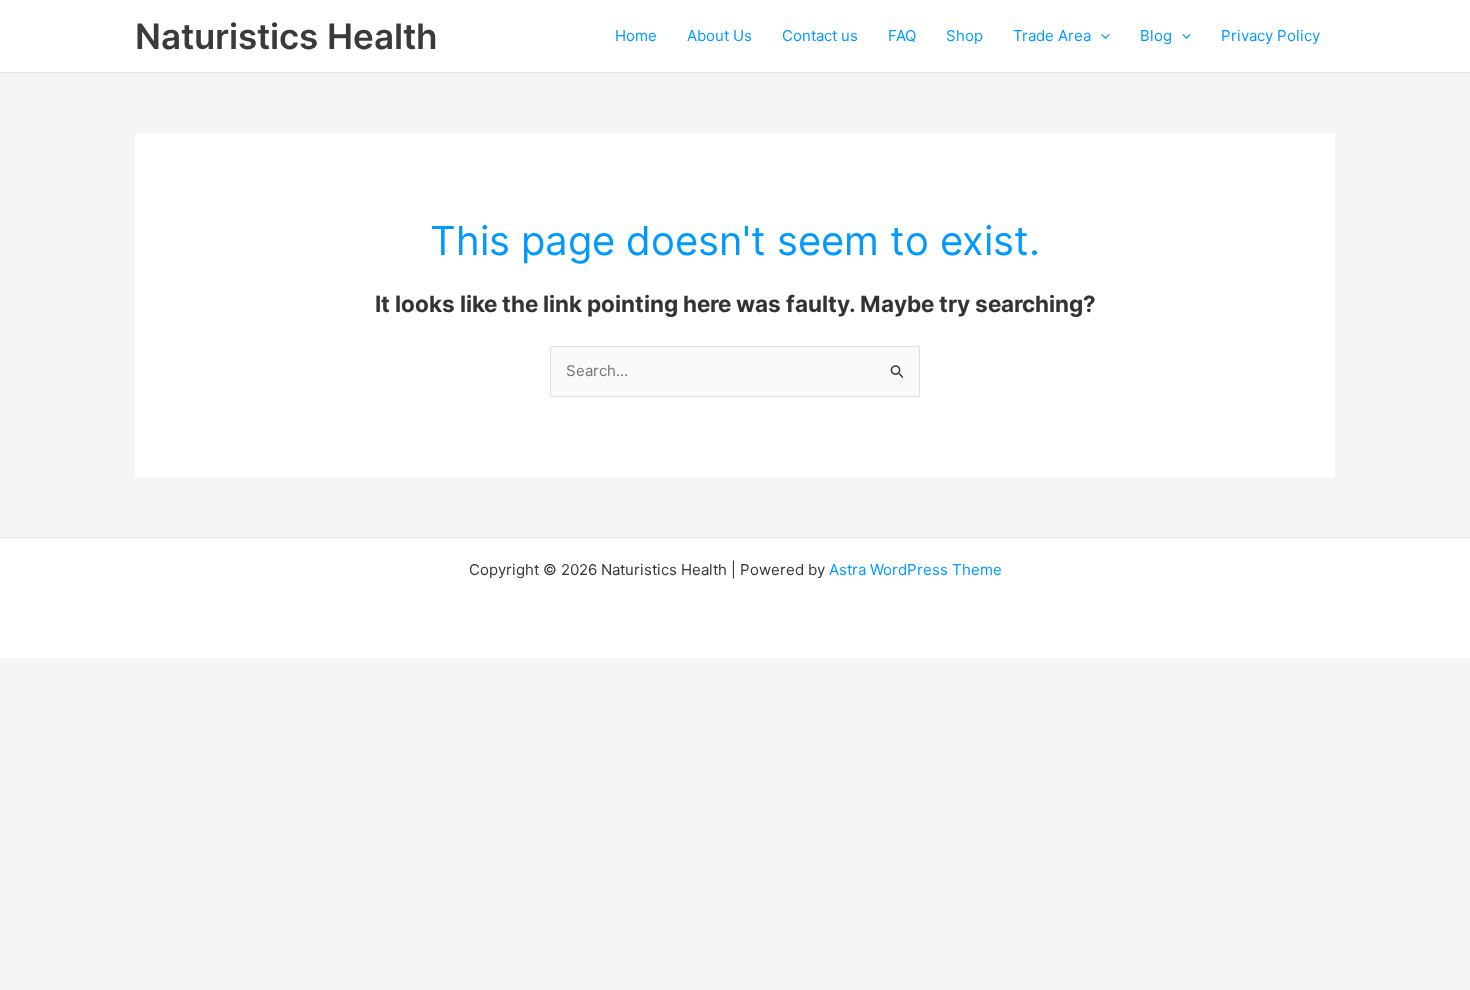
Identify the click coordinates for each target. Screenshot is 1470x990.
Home (636, 35)
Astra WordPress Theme (915, 569)
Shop (964, 35)
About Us (719, 35)
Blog (1156, 35)
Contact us (820, 35)
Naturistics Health (286, 36)
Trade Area (1052, 35)
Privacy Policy (1270, 35)
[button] (1100, 36)
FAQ (902, 35)
